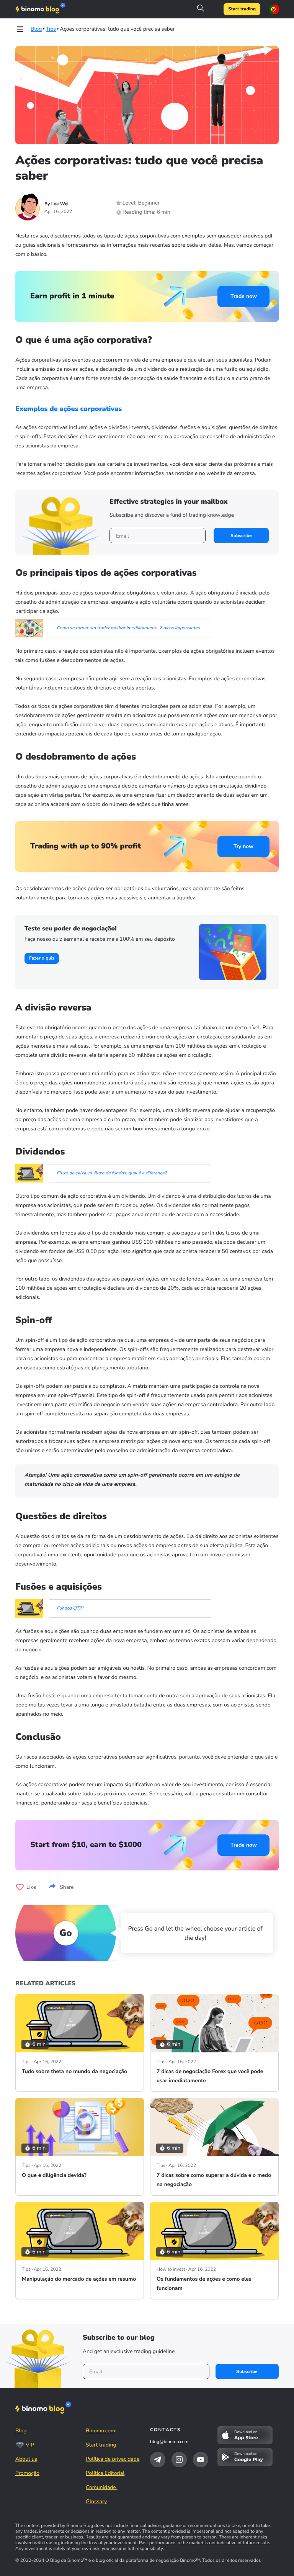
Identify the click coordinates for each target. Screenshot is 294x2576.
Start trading (242, 9)
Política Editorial (105, 2473)
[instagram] (179, 2460)
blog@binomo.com (169, 2442)
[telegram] (158, 2460)
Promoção (27, 2473)
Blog (21, 2431)
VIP (30, 2445)
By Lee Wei (56, 204)
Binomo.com (100, 2431)
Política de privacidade (113, 2459)
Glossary (96, 2501)
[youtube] (201, 2460)
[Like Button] (20, 1887)
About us (26, 2459)
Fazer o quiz (42, 958)
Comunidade (102, 2487)
